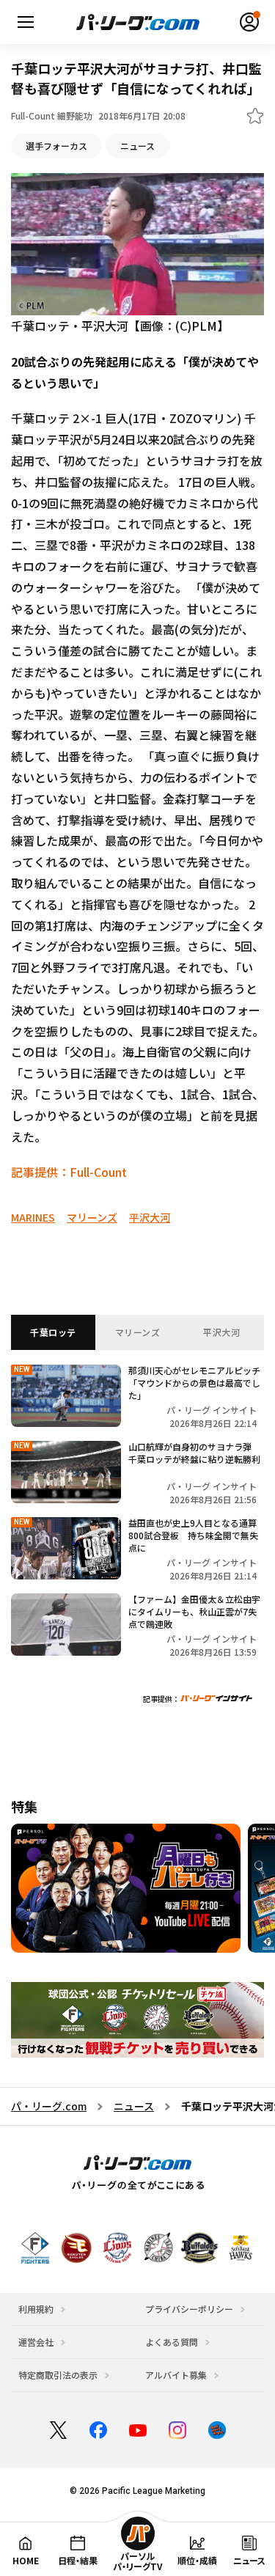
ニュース (137, 146)
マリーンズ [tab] (138, 1332)
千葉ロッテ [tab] (53, 1332)
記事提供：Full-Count (69, 1172)
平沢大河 (150, 1217)
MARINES (33, 1217)
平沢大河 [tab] (221, 1332)
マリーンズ (92, 1217)
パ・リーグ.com (49, 2106)
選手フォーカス (56, 146)
